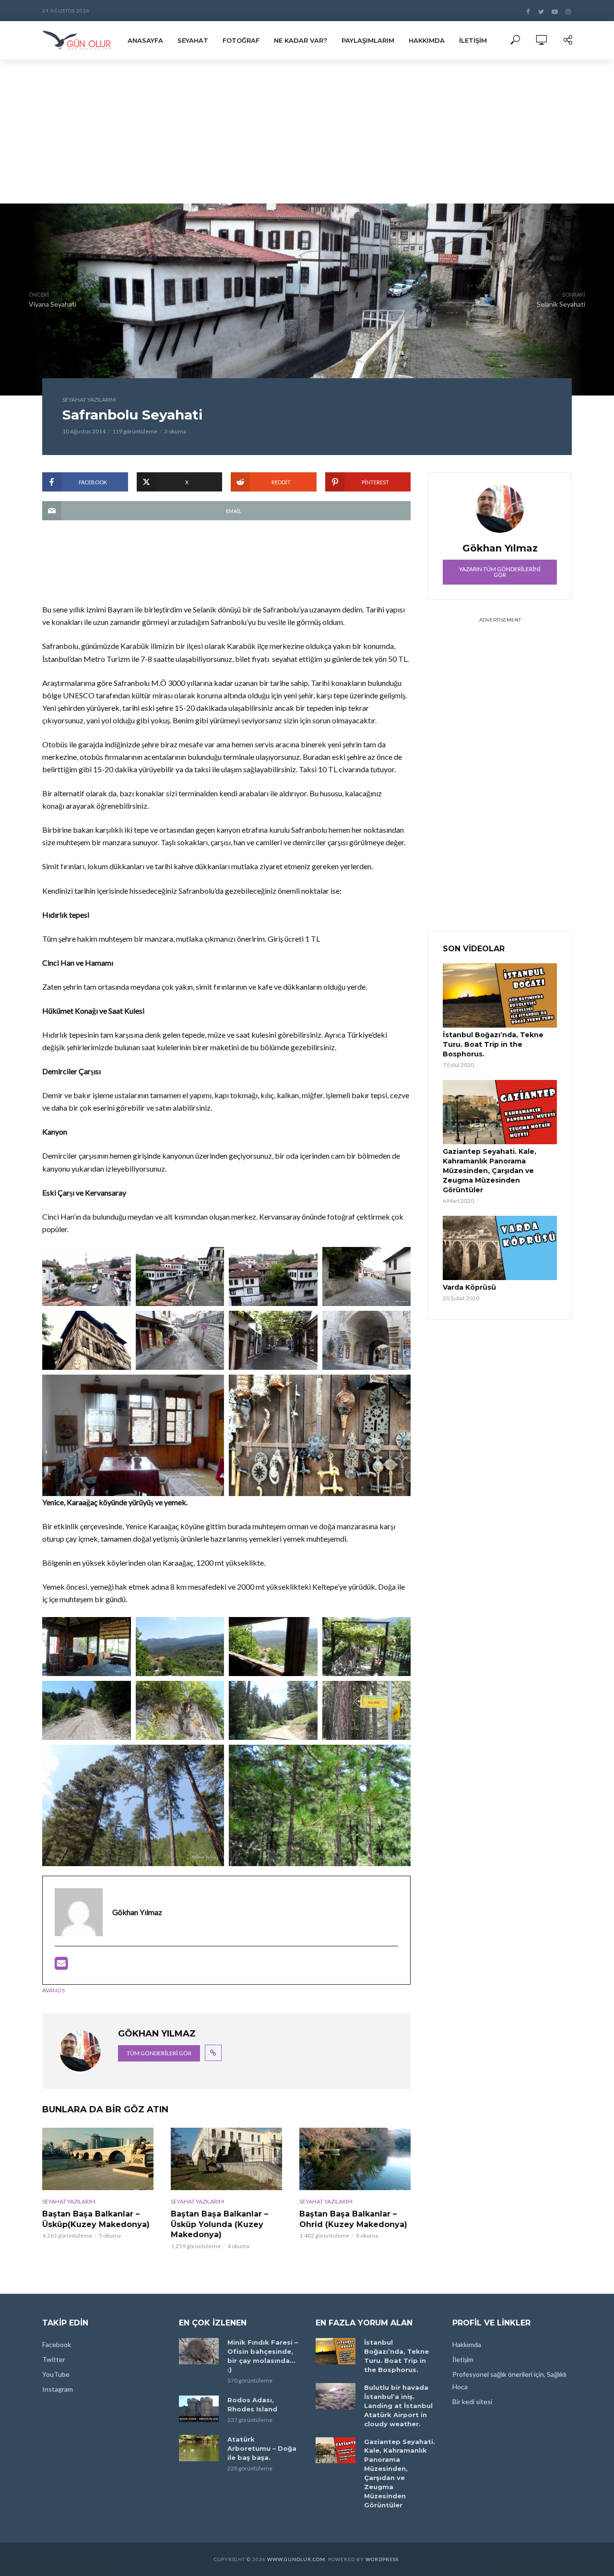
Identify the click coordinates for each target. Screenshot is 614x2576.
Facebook (57, 2344)
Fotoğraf (241, 40)
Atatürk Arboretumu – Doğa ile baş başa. (262, 2448)
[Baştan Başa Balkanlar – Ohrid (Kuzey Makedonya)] (355, 2159)
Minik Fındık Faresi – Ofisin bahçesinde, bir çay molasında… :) (263, 2356)
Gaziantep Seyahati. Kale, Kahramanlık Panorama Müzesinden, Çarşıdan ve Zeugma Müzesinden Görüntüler (490, 1171)
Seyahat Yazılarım (89, 400)
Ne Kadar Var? (301, 40)
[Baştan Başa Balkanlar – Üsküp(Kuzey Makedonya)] (98, 2159)
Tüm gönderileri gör (159, 2053)
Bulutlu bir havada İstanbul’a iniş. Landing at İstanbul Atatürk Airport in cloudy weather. (398, 2406)
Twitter (54, 2359)
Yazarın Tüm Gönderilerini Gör (500, 572)
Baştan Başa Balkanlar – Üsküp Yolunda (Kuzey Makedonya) (219, 2224)
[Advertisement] (307, 132)
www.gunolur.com (296, 2559)
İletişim (473, 40)
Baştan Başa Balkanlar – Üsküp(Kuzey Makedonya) (96, 2219)
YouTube (56, 2374)
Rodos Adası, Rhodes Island (252, 2404)
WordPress (382, 2559)
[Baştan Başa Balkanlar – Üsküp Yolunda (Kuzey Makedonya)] (226, 2159)
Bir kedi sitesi (472, 2402)
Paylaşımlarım (368, 40)
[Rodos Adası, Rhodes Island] (199, 2409)
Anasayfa (145, 40)
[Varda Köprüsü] (500, 1248)
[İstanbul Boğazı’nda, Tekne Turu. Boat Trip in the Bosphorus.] (500, 995)
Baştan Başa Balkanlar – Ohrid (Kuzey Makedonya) (353, 2219)
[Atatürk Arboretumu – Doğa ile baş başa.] (199, 2448)
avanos (53, 1990)
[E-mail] (61, 1966)
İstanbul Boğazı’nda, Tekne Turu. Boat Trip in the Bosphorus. (493, 1044)
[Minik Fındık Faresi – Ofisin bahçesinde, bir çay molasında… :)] (199, 2351)
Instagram (58, 2389)
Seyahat (193, 40)
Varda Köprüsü (469, 1287)
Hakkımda (427, 40)
